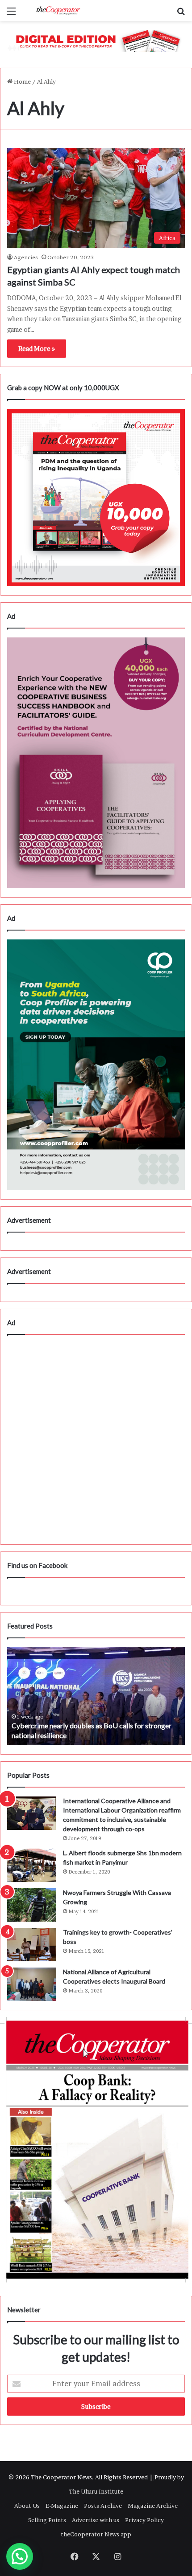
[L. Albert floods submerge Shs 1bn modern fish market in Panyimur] (32, 1865)
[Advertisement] (96, 1440)
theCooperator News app (96, 2534)
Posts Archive (103, 2506)
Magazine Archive (153, 2506)
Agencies (26, 257)
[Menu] (11, 14)
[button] (20, 2556)
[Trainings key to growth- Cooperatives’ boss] (32, 1945)
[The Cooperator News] (58, 10)
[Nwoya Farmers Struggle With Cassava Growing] (32, 1905)
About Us (27, 2506)
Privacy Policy (144, 2520)
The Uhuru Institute (96, 2491)
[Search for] (181, 14)
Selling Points (47, 2520)
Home (22, 82)
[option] (96, 1696)
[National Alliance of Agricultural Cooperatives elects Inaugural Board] (32, 1984)
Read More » (37, 349)
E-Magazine (62, 2506)
